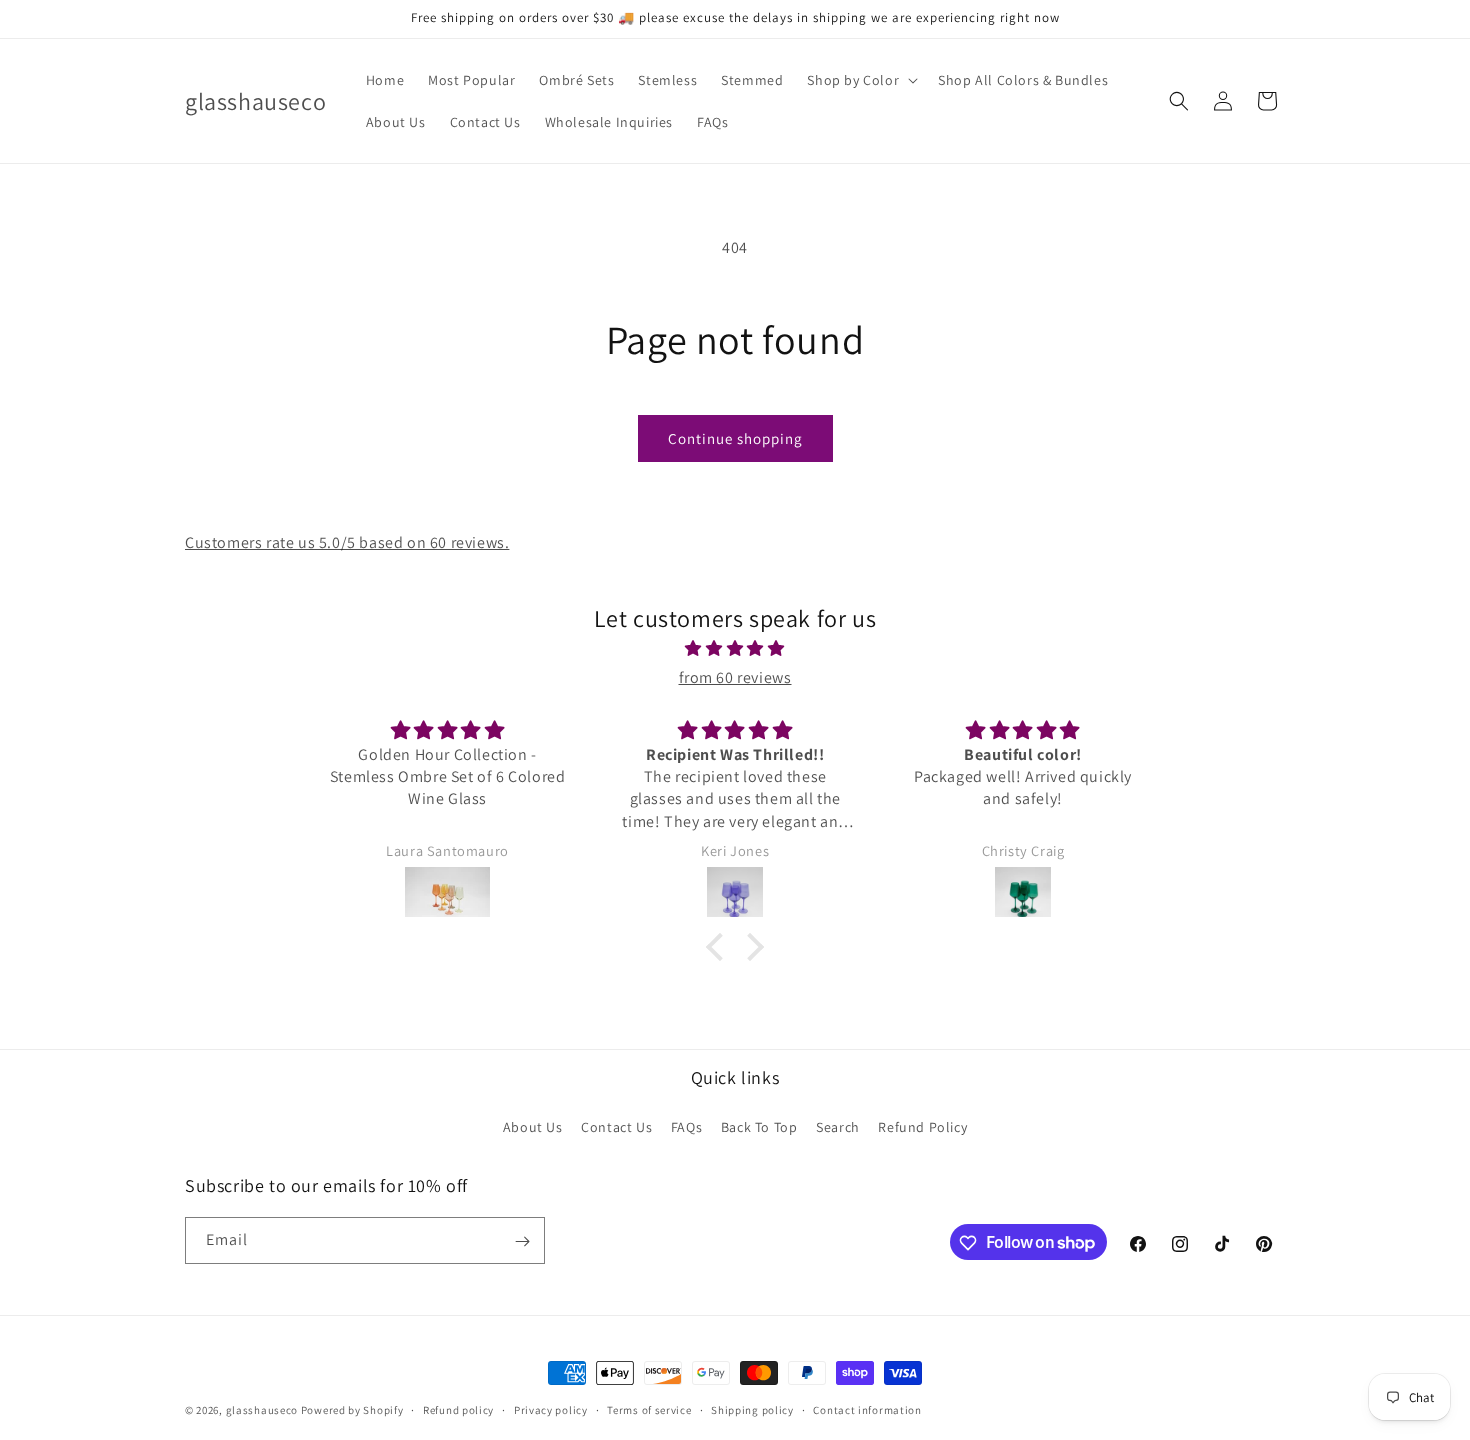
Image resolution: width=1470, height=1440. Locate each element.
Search (838, 1126)
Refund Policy (922, 1126)
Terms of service (649, 1409)
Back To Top (759, 1126)
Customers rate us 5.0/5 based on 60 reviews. (347, 542)
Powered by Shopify (352, 1410)
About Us (533, 1126)
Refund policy (458, 1409)
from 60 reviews (735, 677)
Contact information (867, 1409)
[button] (860, 80)
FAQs (686, 1126)
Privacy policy (551, 1409)
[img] (735, 649)
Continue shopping (735, 438)
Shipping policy (752, 1409)
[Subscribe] (522, 1241)
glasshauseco (262, 1410)
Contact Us (616, 1126)
